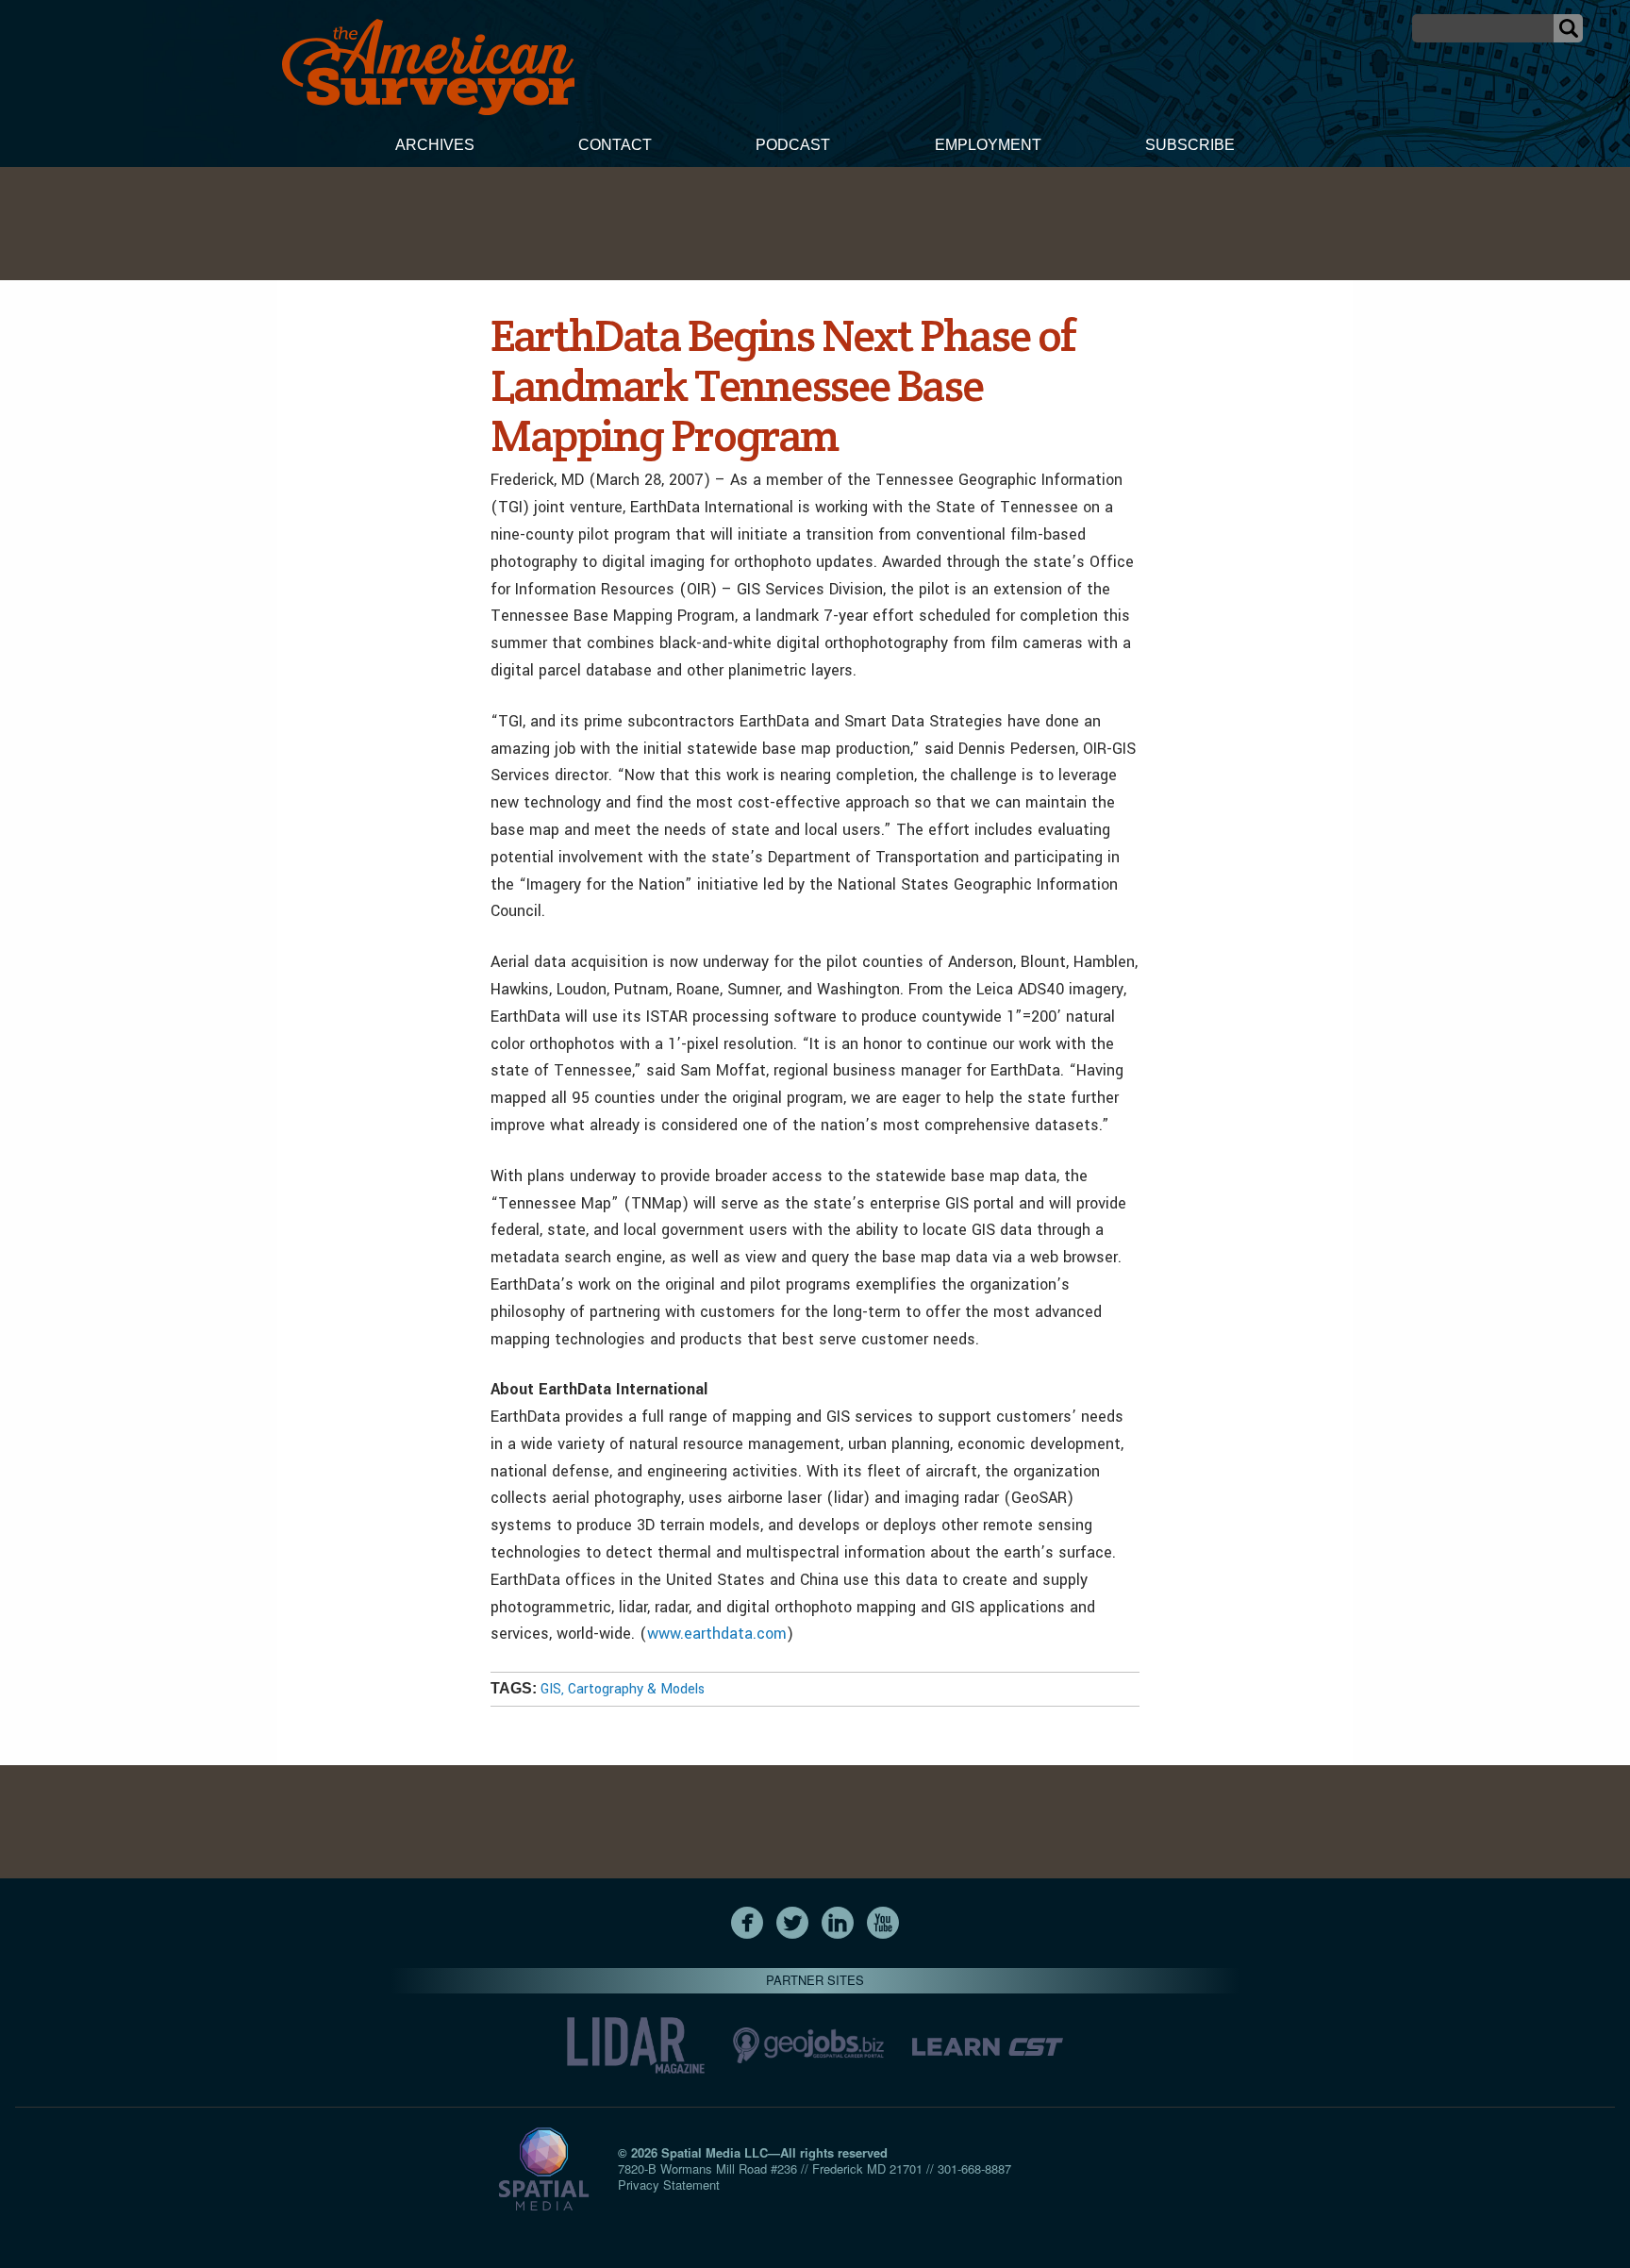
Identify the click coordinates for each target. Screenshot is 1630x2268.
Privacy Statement (669, 2185)
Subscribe (1190, 145)
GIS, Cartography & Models (623, 1689)
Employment (988, 145)
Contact (615, 145)
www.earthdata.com (717, 1634)
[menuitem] (435, 147)
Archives (435, 145)
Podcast (793, 145)
